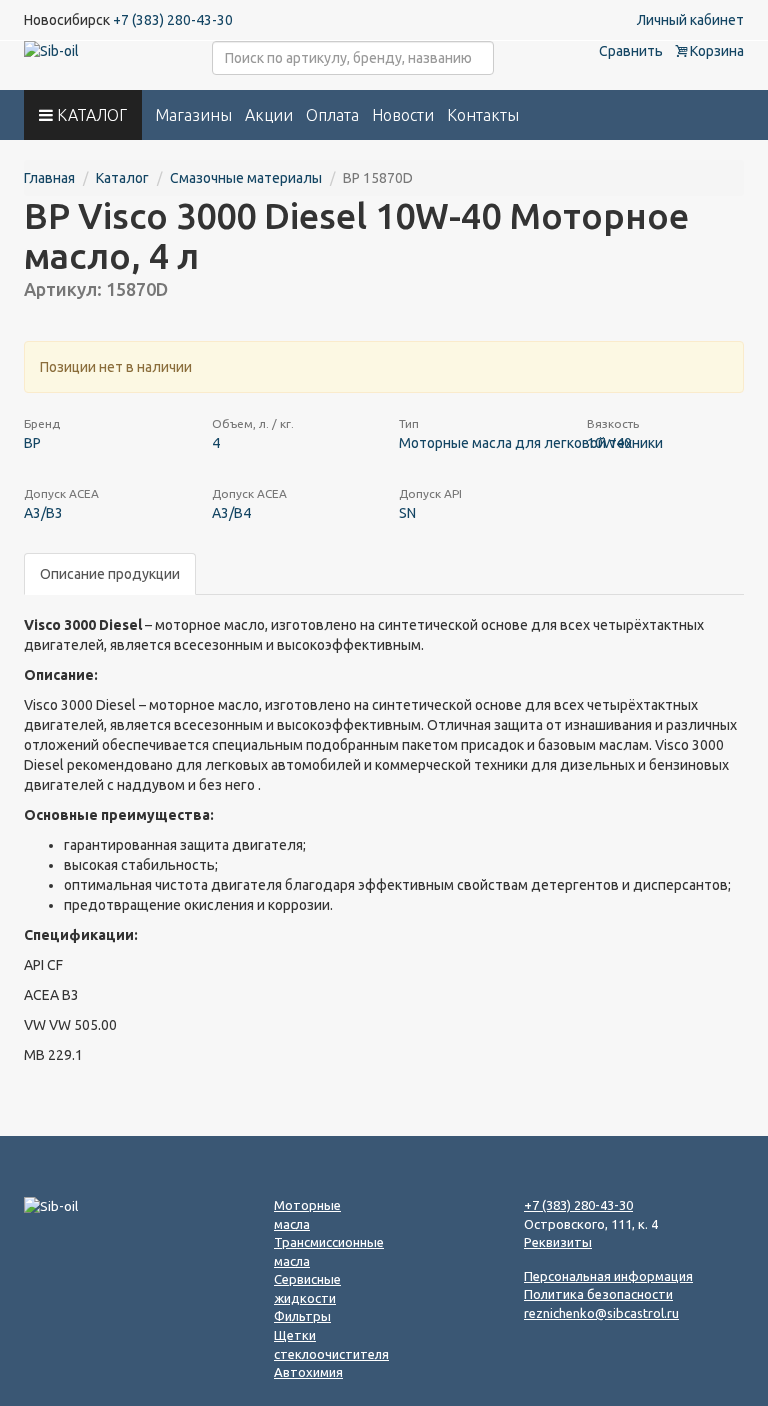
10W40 (609, 443)
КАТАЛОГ (90, 115)
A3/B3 (43, 513)
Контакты (483, 115)
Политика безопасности (598, 1294)
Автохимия (308, 1372)
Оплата (332, 115)
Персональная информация (608, 1276)
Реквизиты (558, 1242)
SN (407, 513)
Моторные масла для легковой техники (531, 443)
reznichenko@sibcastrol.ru (601, 1313)
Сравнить (631, 51)
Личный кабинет (690, 20)
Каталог (122, 178)
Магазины (193, 115)
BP (32, 443)
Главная (49, 178)
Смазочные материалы (246, 178)
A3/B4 (231, 513)
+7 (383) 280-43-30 (173, 20)
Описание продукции (110, 574)
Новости (403, 115)
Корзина (715, 51)
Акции (269, 115)
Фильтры (302, 1316)
